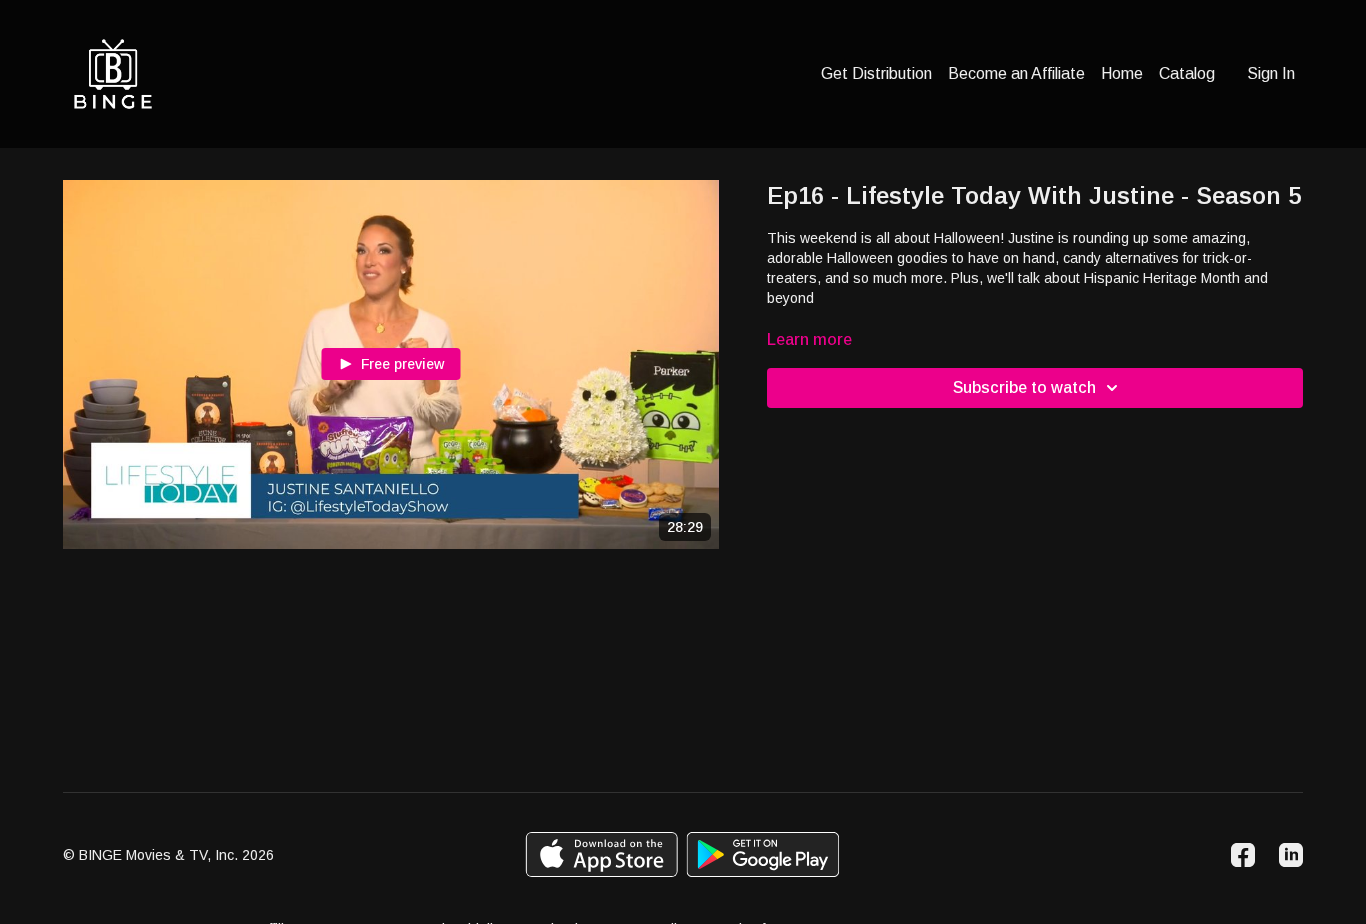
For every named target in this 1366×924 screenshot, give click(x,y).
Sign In (1271, 73)
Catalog (1187, 73)
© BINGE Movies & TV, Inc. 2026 (168, 855)
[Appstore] (601, 854)
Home (1122, 73)
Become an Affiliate (1016, 73)
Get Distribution (876, 73)
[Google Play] (763, 854)
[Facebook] (1243, 855)
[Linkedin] (1291, 855)
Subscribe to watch (1024, 387)
